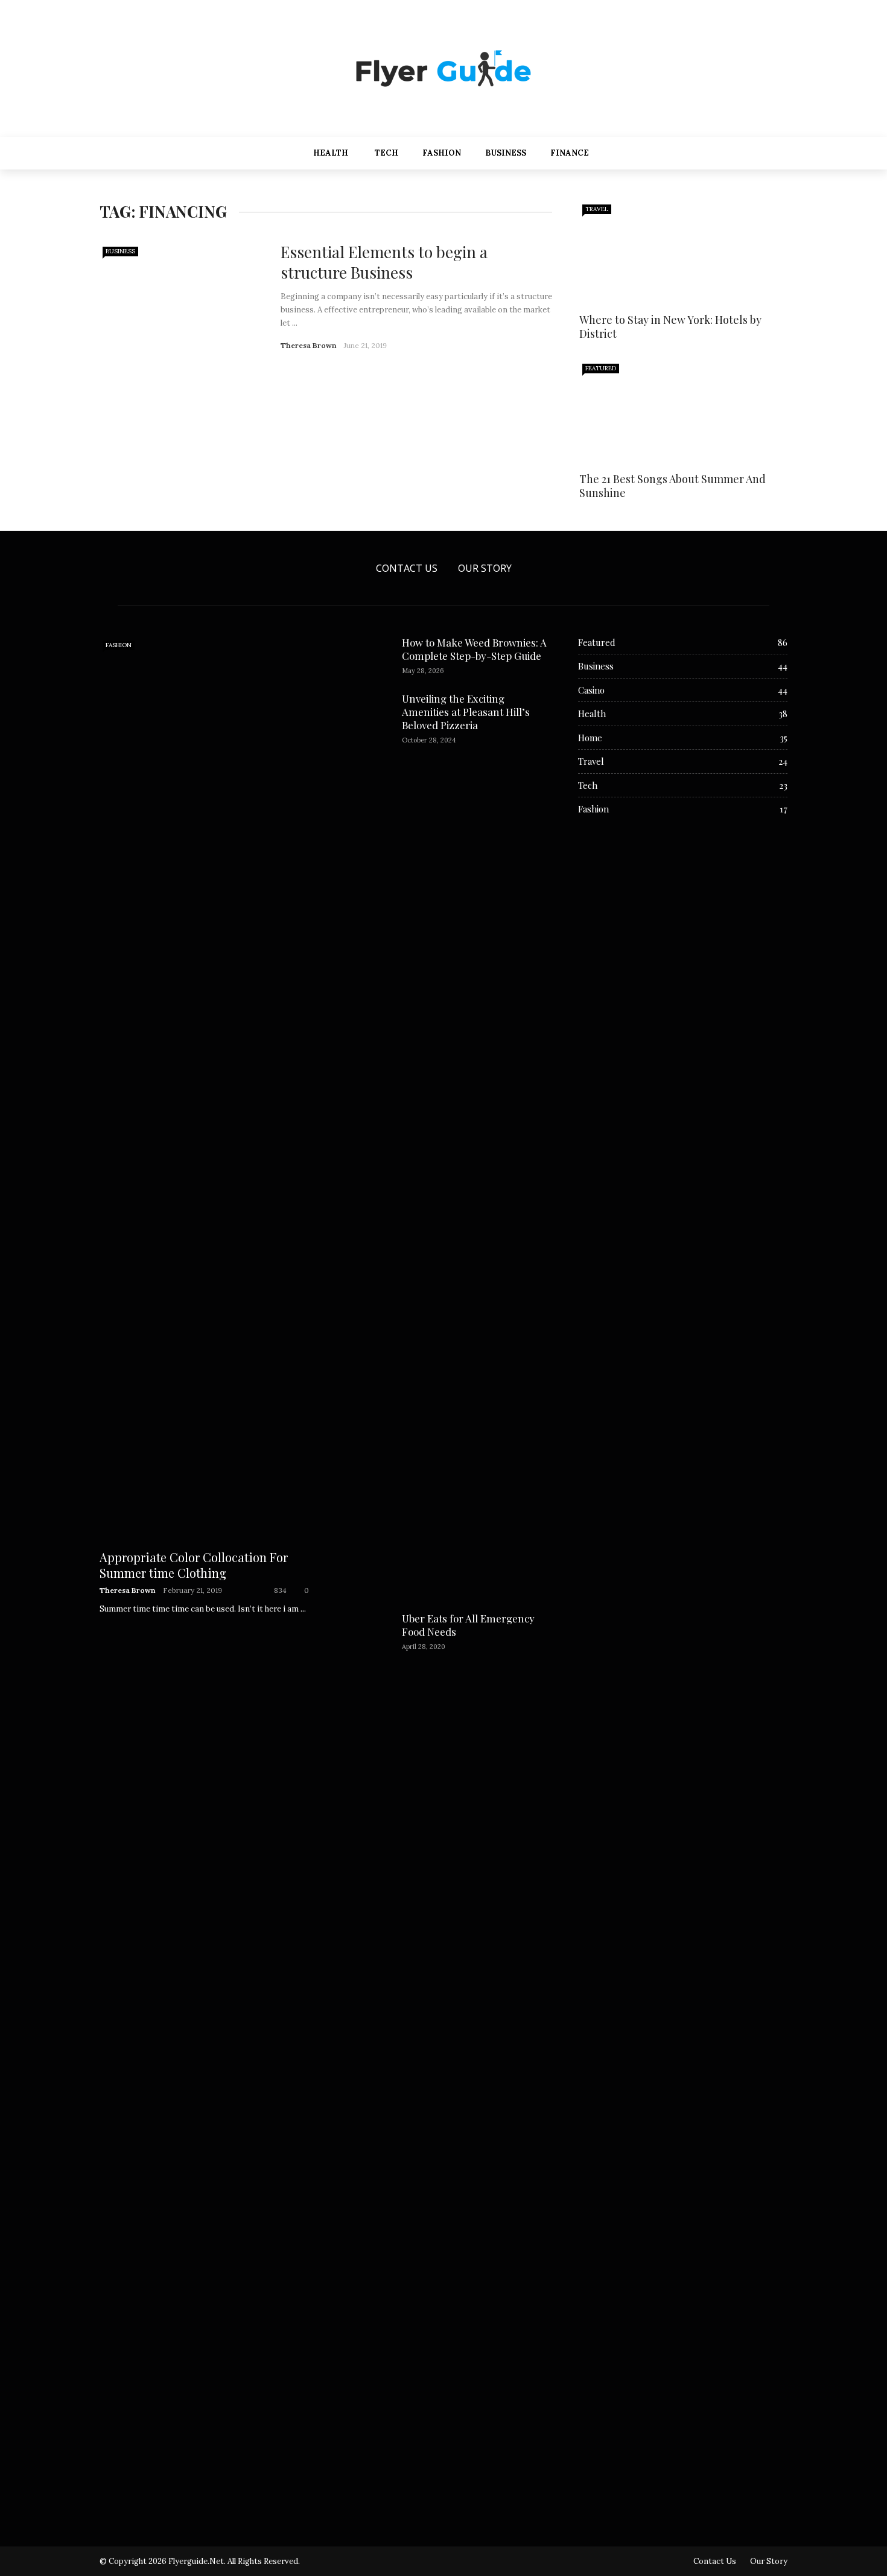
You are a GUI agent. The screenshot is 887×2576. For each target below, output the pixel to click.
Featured (601, 368)
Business (506, 153)
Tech (386, 153)
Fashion (442, 153)
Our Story (485, 568)
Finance (570, 153)
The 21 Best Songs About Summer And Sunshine (672, 486)
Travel (597, 209)
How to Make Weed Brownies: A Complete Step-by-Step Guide (474, 649)
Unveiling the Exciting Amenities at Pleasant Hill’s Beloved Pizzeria (466, 712)
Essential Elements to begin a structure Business (384, 262)
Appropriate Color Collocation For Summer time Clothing (194, 1565)
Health (331, 153)
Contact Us (407, 568)
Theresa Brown (309, 345)
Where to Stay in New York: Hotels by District (670, 327)
